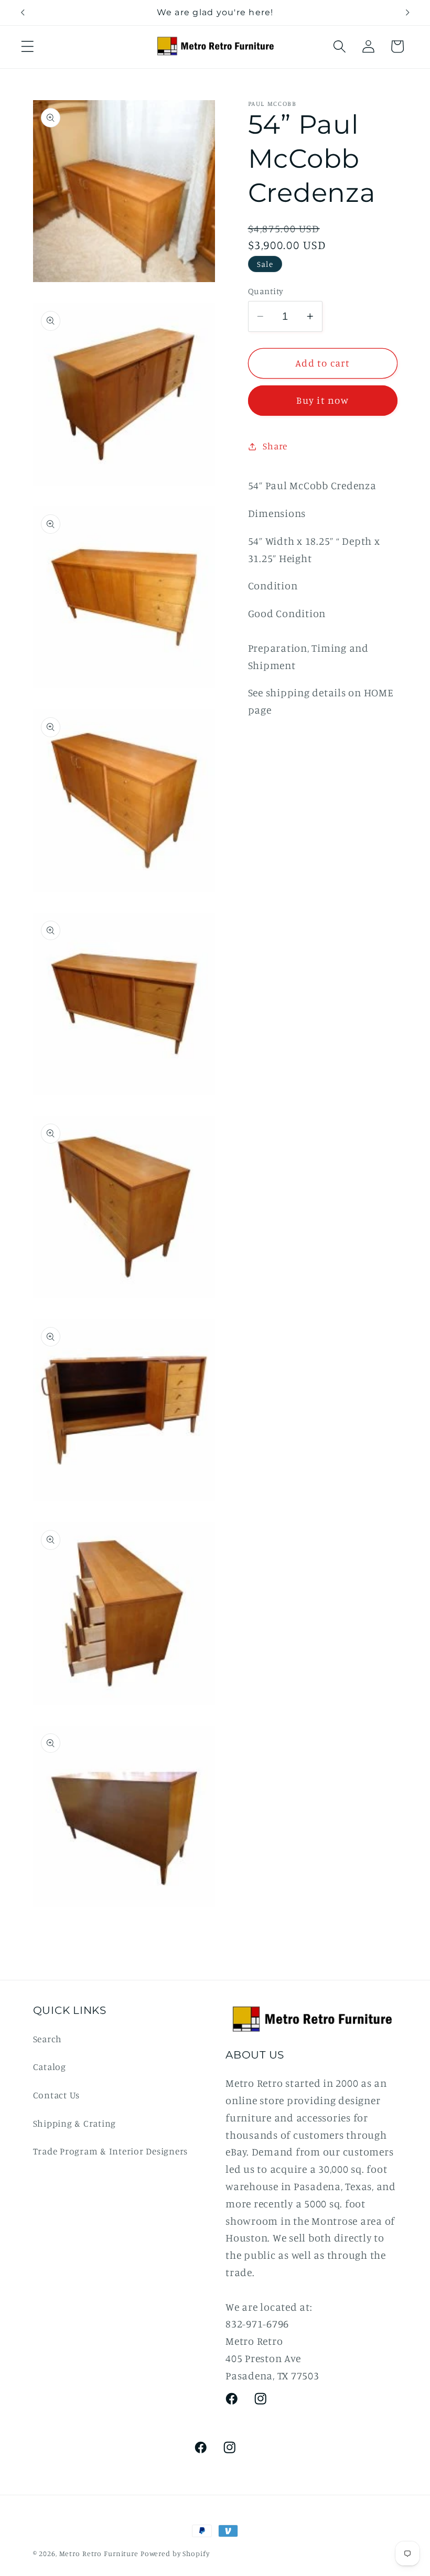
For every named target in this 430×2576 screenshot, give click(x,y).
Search (48, 2039)
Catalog (50, 2067)
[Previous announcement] (23, 13)
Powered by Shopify (175, 2553)
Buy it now (322, 400)
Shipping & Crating (75, 2123)
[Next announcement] (407, 13)
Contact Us (57, 2095)
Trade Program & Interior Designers (111, 2151)
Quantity (266, 291)
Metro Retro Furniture (100, 2553)
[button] (28, 46)
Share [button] (275, 446)
